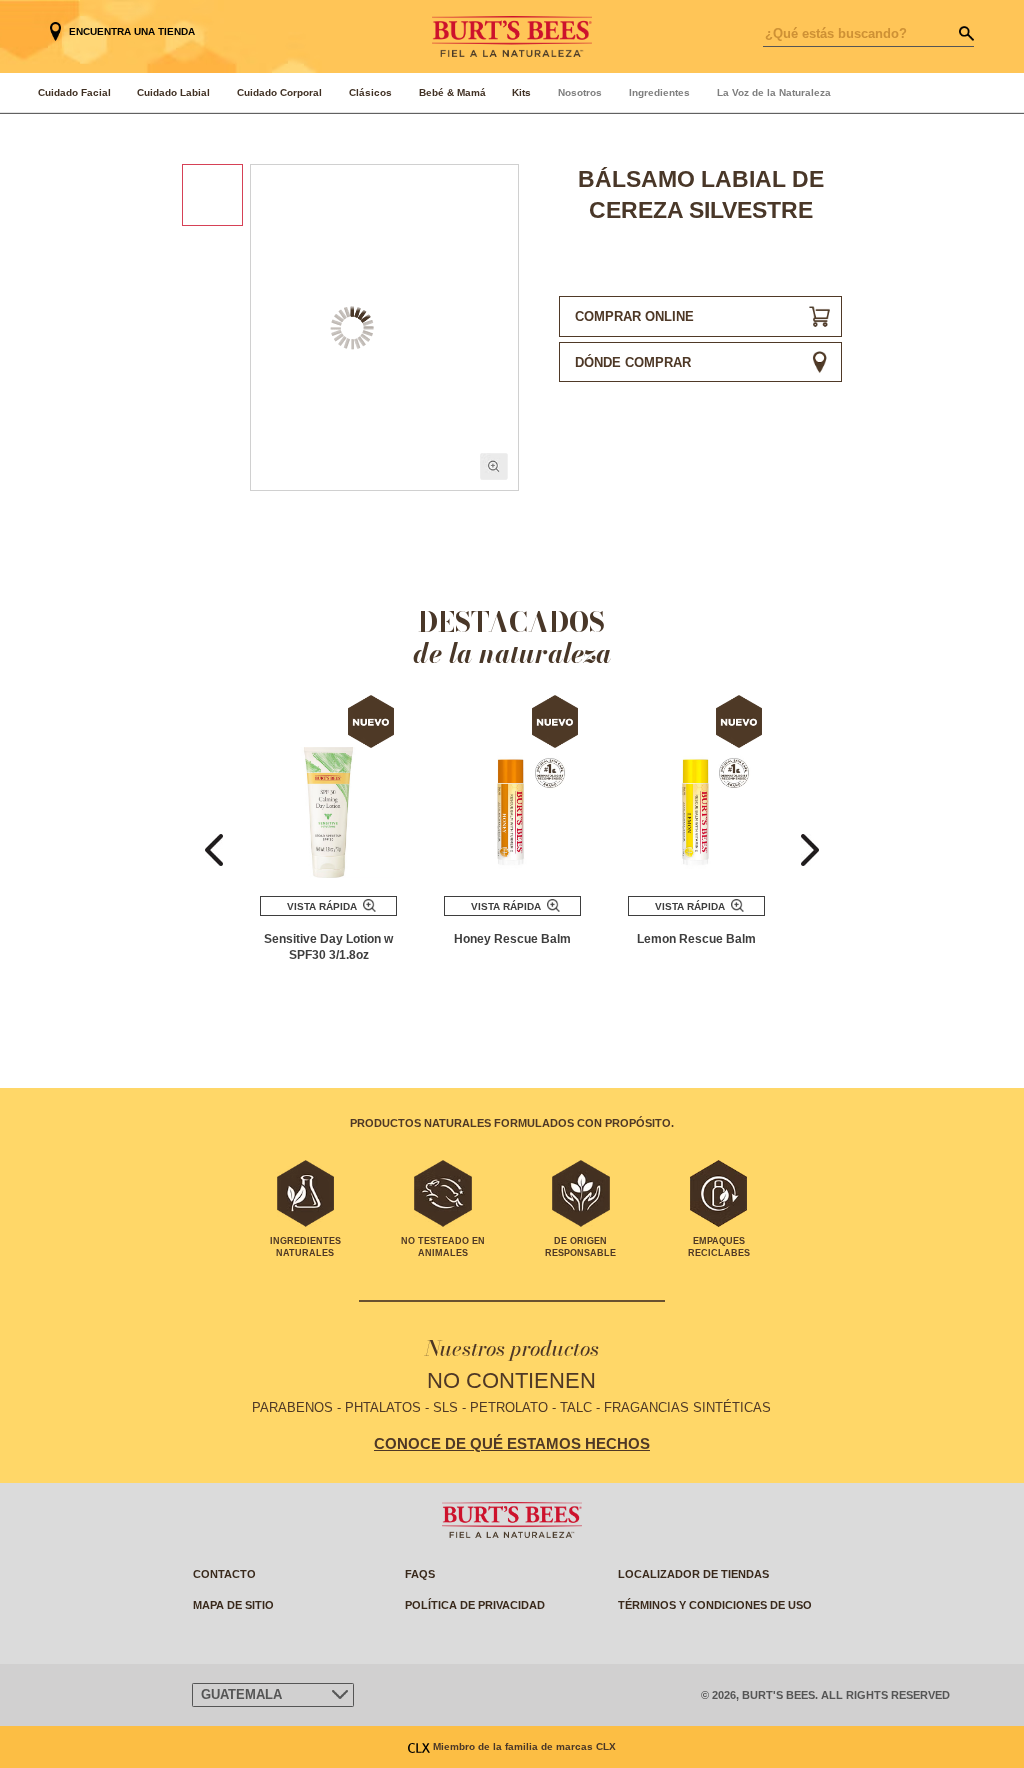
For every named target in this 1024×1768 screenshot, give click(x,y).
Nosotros (580, 92)
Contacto (224, 1574)
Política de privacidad (475, 1605)
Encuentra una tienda (132, 31)
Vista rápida (322, 906)
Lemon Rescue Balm (696, 939)
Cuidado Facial (74, 92)
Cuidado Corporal (279, 92)
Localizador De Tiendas (693, 1574)
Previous (214, 850)
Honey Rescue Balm (512, 939)
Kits (521, 92)
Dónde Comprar (633, 362)
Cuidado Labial (173, 92)
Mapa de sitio (233, 1605)
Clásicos (370, 92)
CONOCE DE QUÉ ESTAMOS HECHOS (512, 1444)
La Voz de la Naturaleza (774, 92)
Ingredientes (659, 92)
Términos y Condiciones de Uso (715, 1605)
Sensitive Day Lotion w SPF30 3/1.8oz (328, 947)
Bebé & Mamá (452, 92)
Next (810, 850)
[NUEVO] (328, 787)
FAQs (420, 1574)
